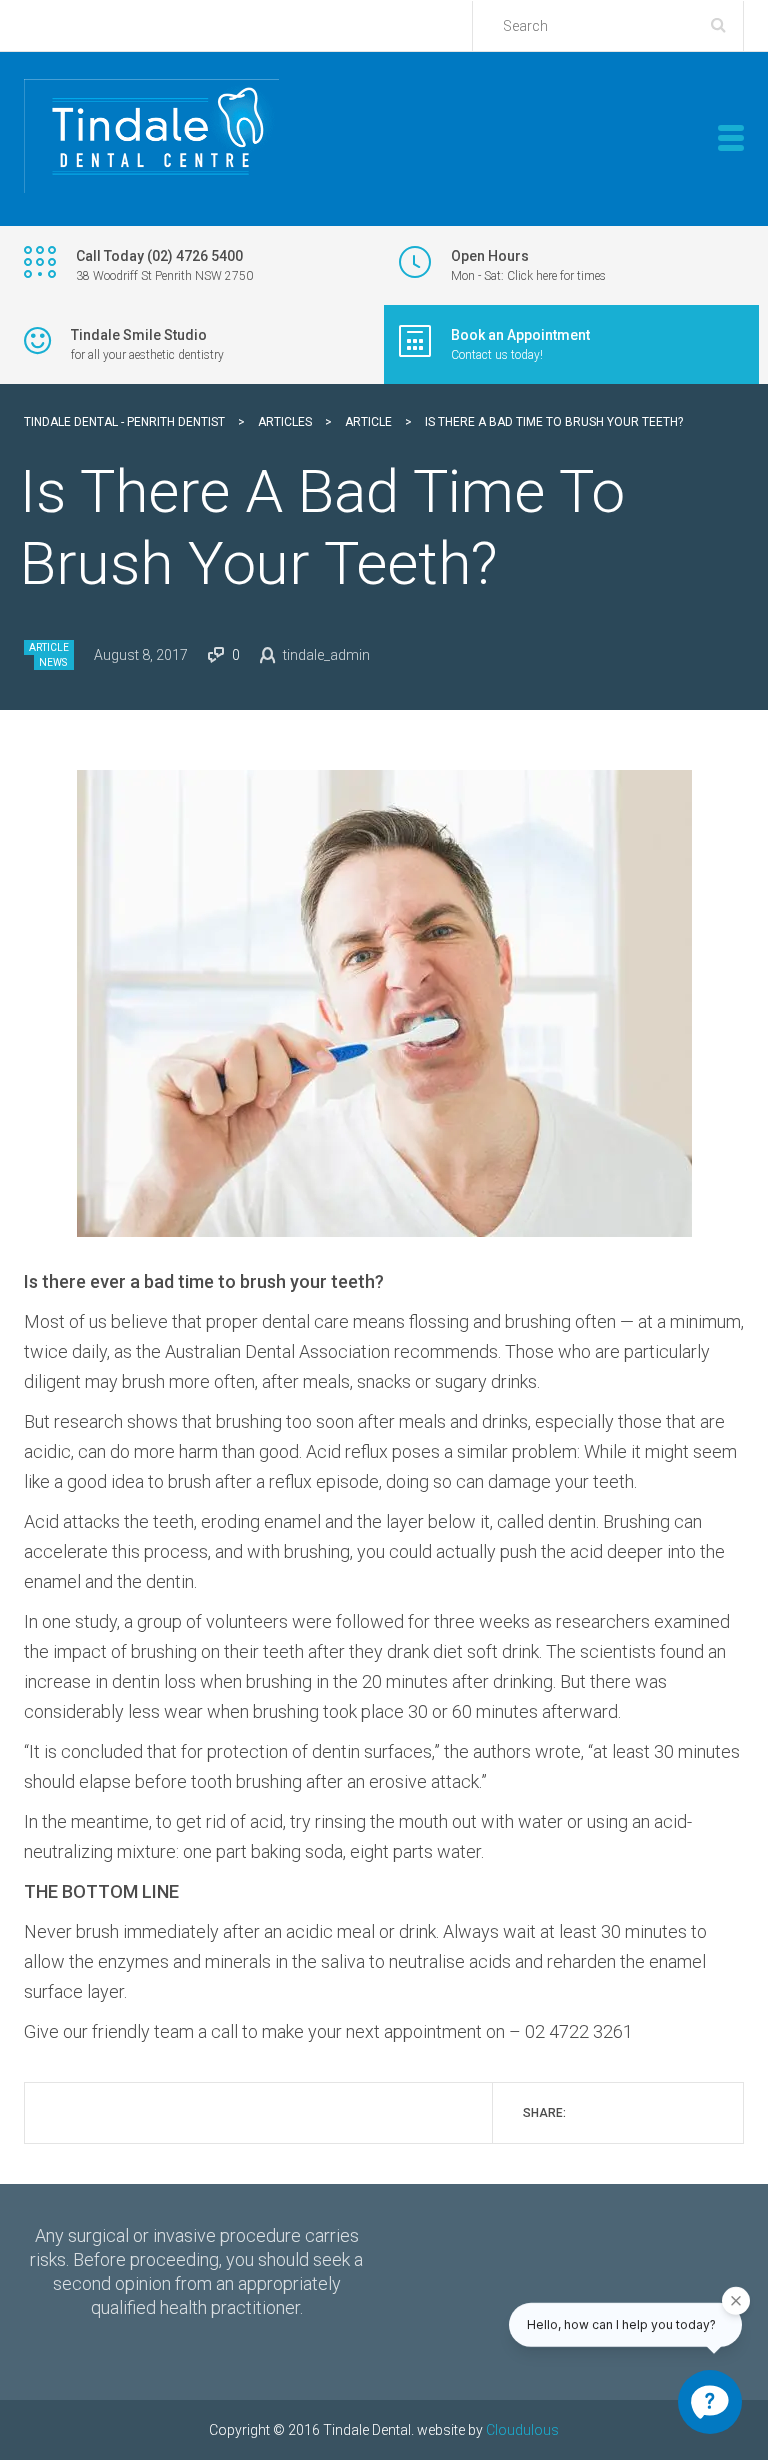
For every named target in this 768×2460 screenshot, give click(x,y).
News (53, 662)
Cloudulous (522, 2430)
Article (49, 647)
